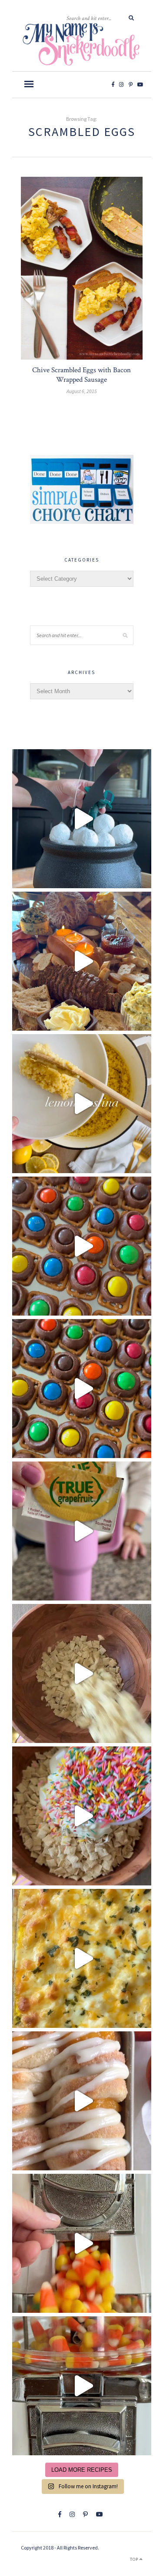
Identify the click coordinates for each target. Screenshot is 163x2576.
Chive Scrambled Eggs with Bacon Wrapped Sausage (81, 375)
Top (135, 2559)
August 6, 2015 (82, 391)
